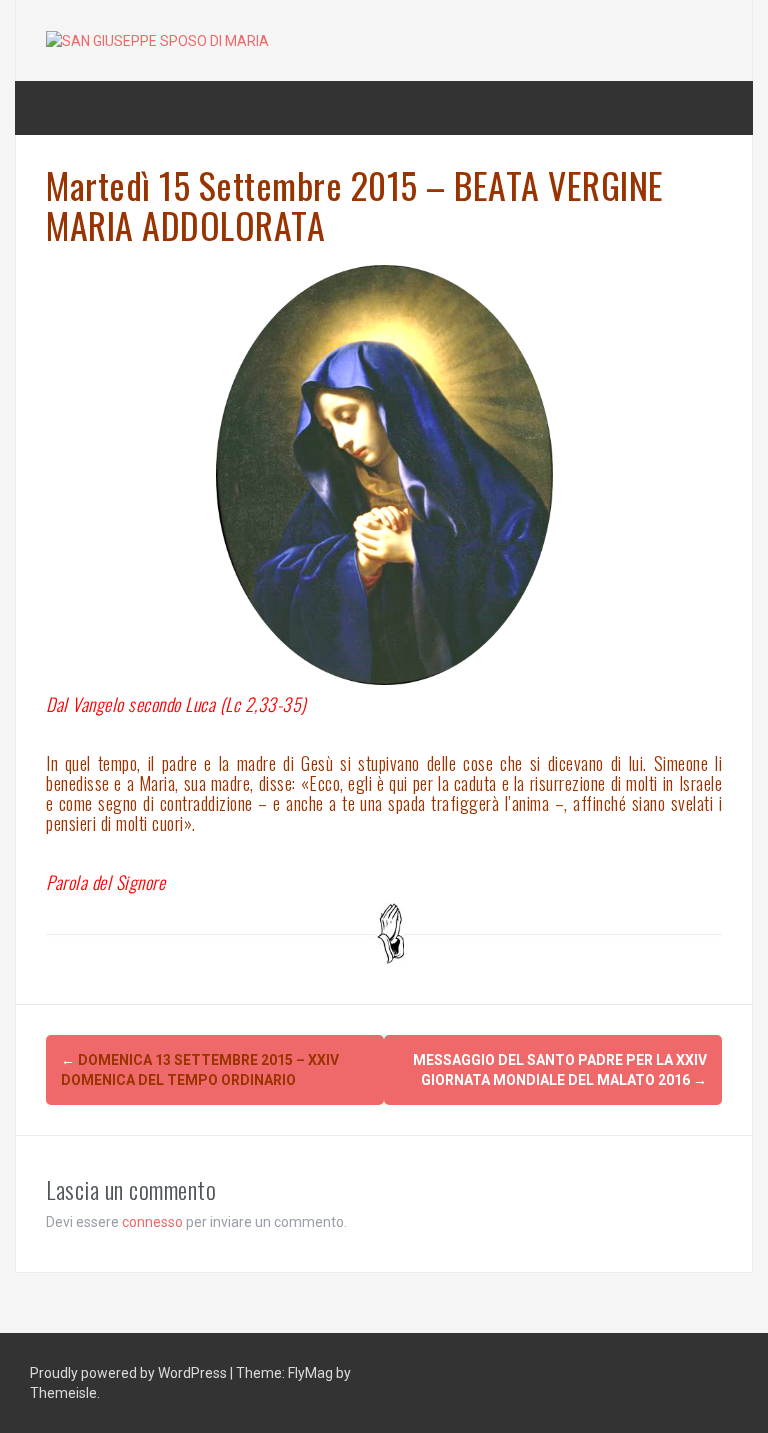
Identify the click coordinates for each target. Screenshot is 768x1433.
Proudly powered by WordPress (130, 1373)
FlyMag (310, 1373)
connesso (152, 1222)
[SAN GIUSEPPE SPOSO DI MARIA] (157, 40)
